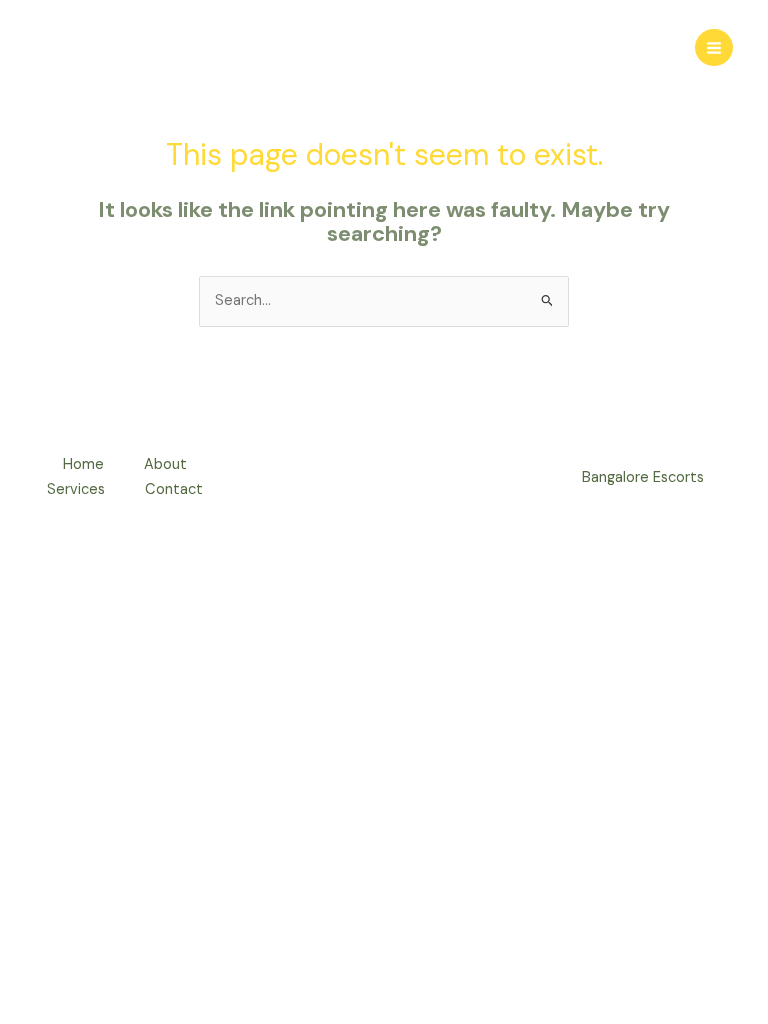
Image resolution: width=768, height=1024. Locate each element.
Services (76, 489)
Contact (174, 489)
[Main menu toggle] (714, 48)
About (165, 464)
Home (83, 464)
